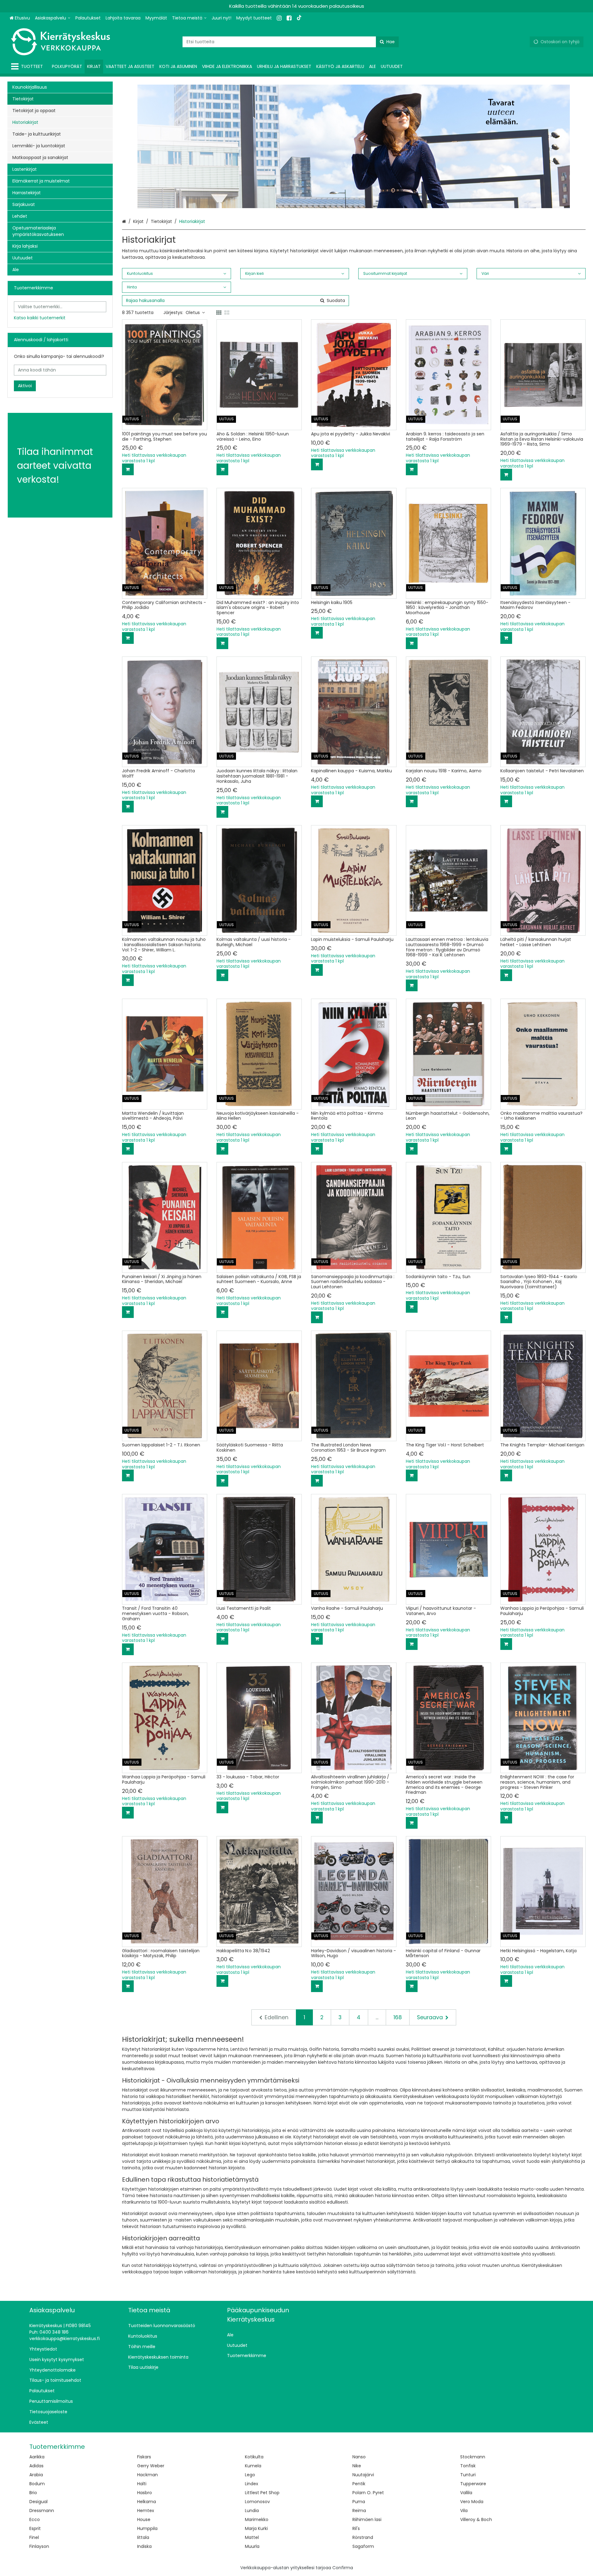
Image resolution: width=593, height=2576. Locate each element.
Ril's (356, 2528)
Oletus (193, 313)
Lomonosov (257, 2502)
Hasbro (145, 2493)
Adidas (36, 2466)
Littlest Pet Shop (262, 2493)
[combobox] (291, 42)
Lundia (252, 2511)
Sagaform (363, 2546)
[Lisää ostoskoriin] (128, 469)
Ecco (35, 2519)
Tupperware (473, 2484)
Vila (464, 2511)
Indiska (144, 2546)
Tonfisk (468, 2466)
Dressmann (42, 2511)
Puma (359, 2502)
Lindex (252, 2484)
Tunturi (468, 2475)
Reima (359, 2511)
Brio (33, 2493)
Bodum (37, 2484)
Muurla (252, 2546)
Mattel (252, 2537)
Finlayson (39, 2546)
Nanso (359, 2457)
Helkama (147, 2502)
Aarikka (37, 2457)
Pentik (359, 2484)
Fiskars (144, 2457)
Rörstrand (363, 2537)
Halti (142, 2484)
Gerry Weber (151, 2466)
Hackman (147, 2475)
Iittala (143, 2537)
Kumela (253, 2466)
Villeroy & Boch (476, 2519)
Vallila (466, 2493)
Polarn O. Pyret (368, 2493)
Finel (34, 2537)
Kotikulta (254, 2457)
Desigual (38, 2502)
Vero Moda (472, 2502)
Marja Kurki (256, 2528)
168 (398, 2017)
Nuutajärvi (363, 2475)
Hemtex (146, 2511)
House (144, 2519)
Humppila (147, 2528)
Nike (357, 2466)
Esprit (35, 2528)
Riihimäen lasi (367, 2519)
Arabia (36, 2475)
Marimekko (257, 2519)
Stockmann (473, 2457)
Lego (250, 2475)
